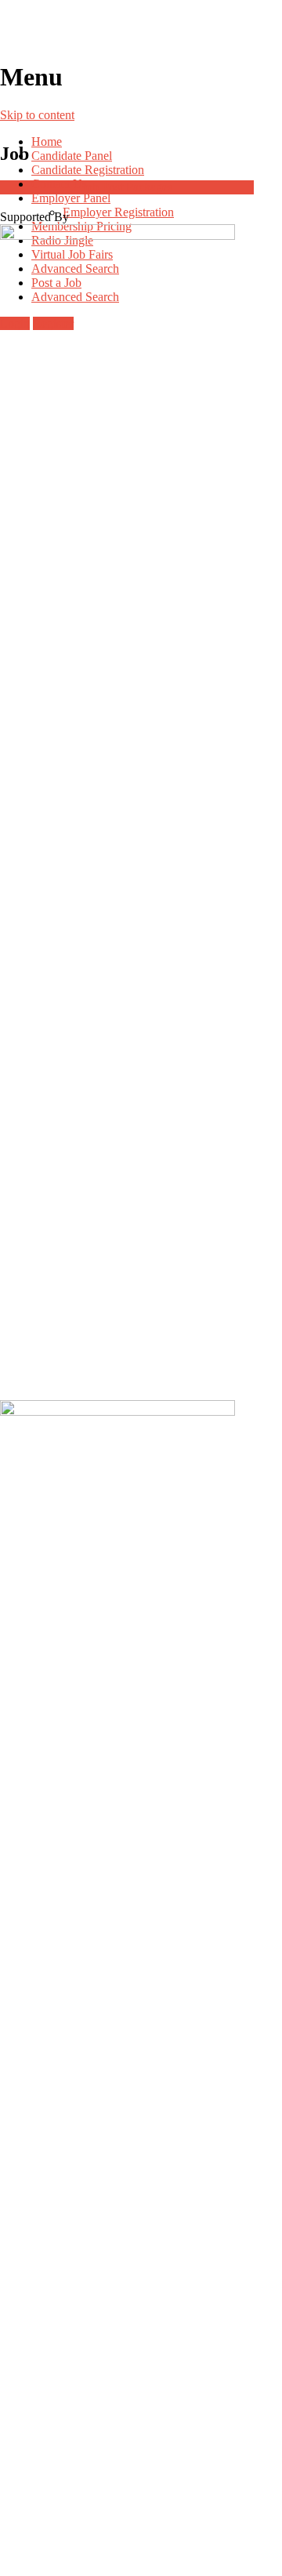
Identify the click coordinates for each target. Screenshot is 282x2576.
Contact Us (59, 184)
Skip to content (37, 115)
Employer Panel (71, 198)
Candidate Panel (72, 156)
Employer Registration (118, 212)
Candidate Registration (88, 170)
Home (47, 141)
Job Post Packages (127, 187)
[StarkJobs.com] (141, 31)
